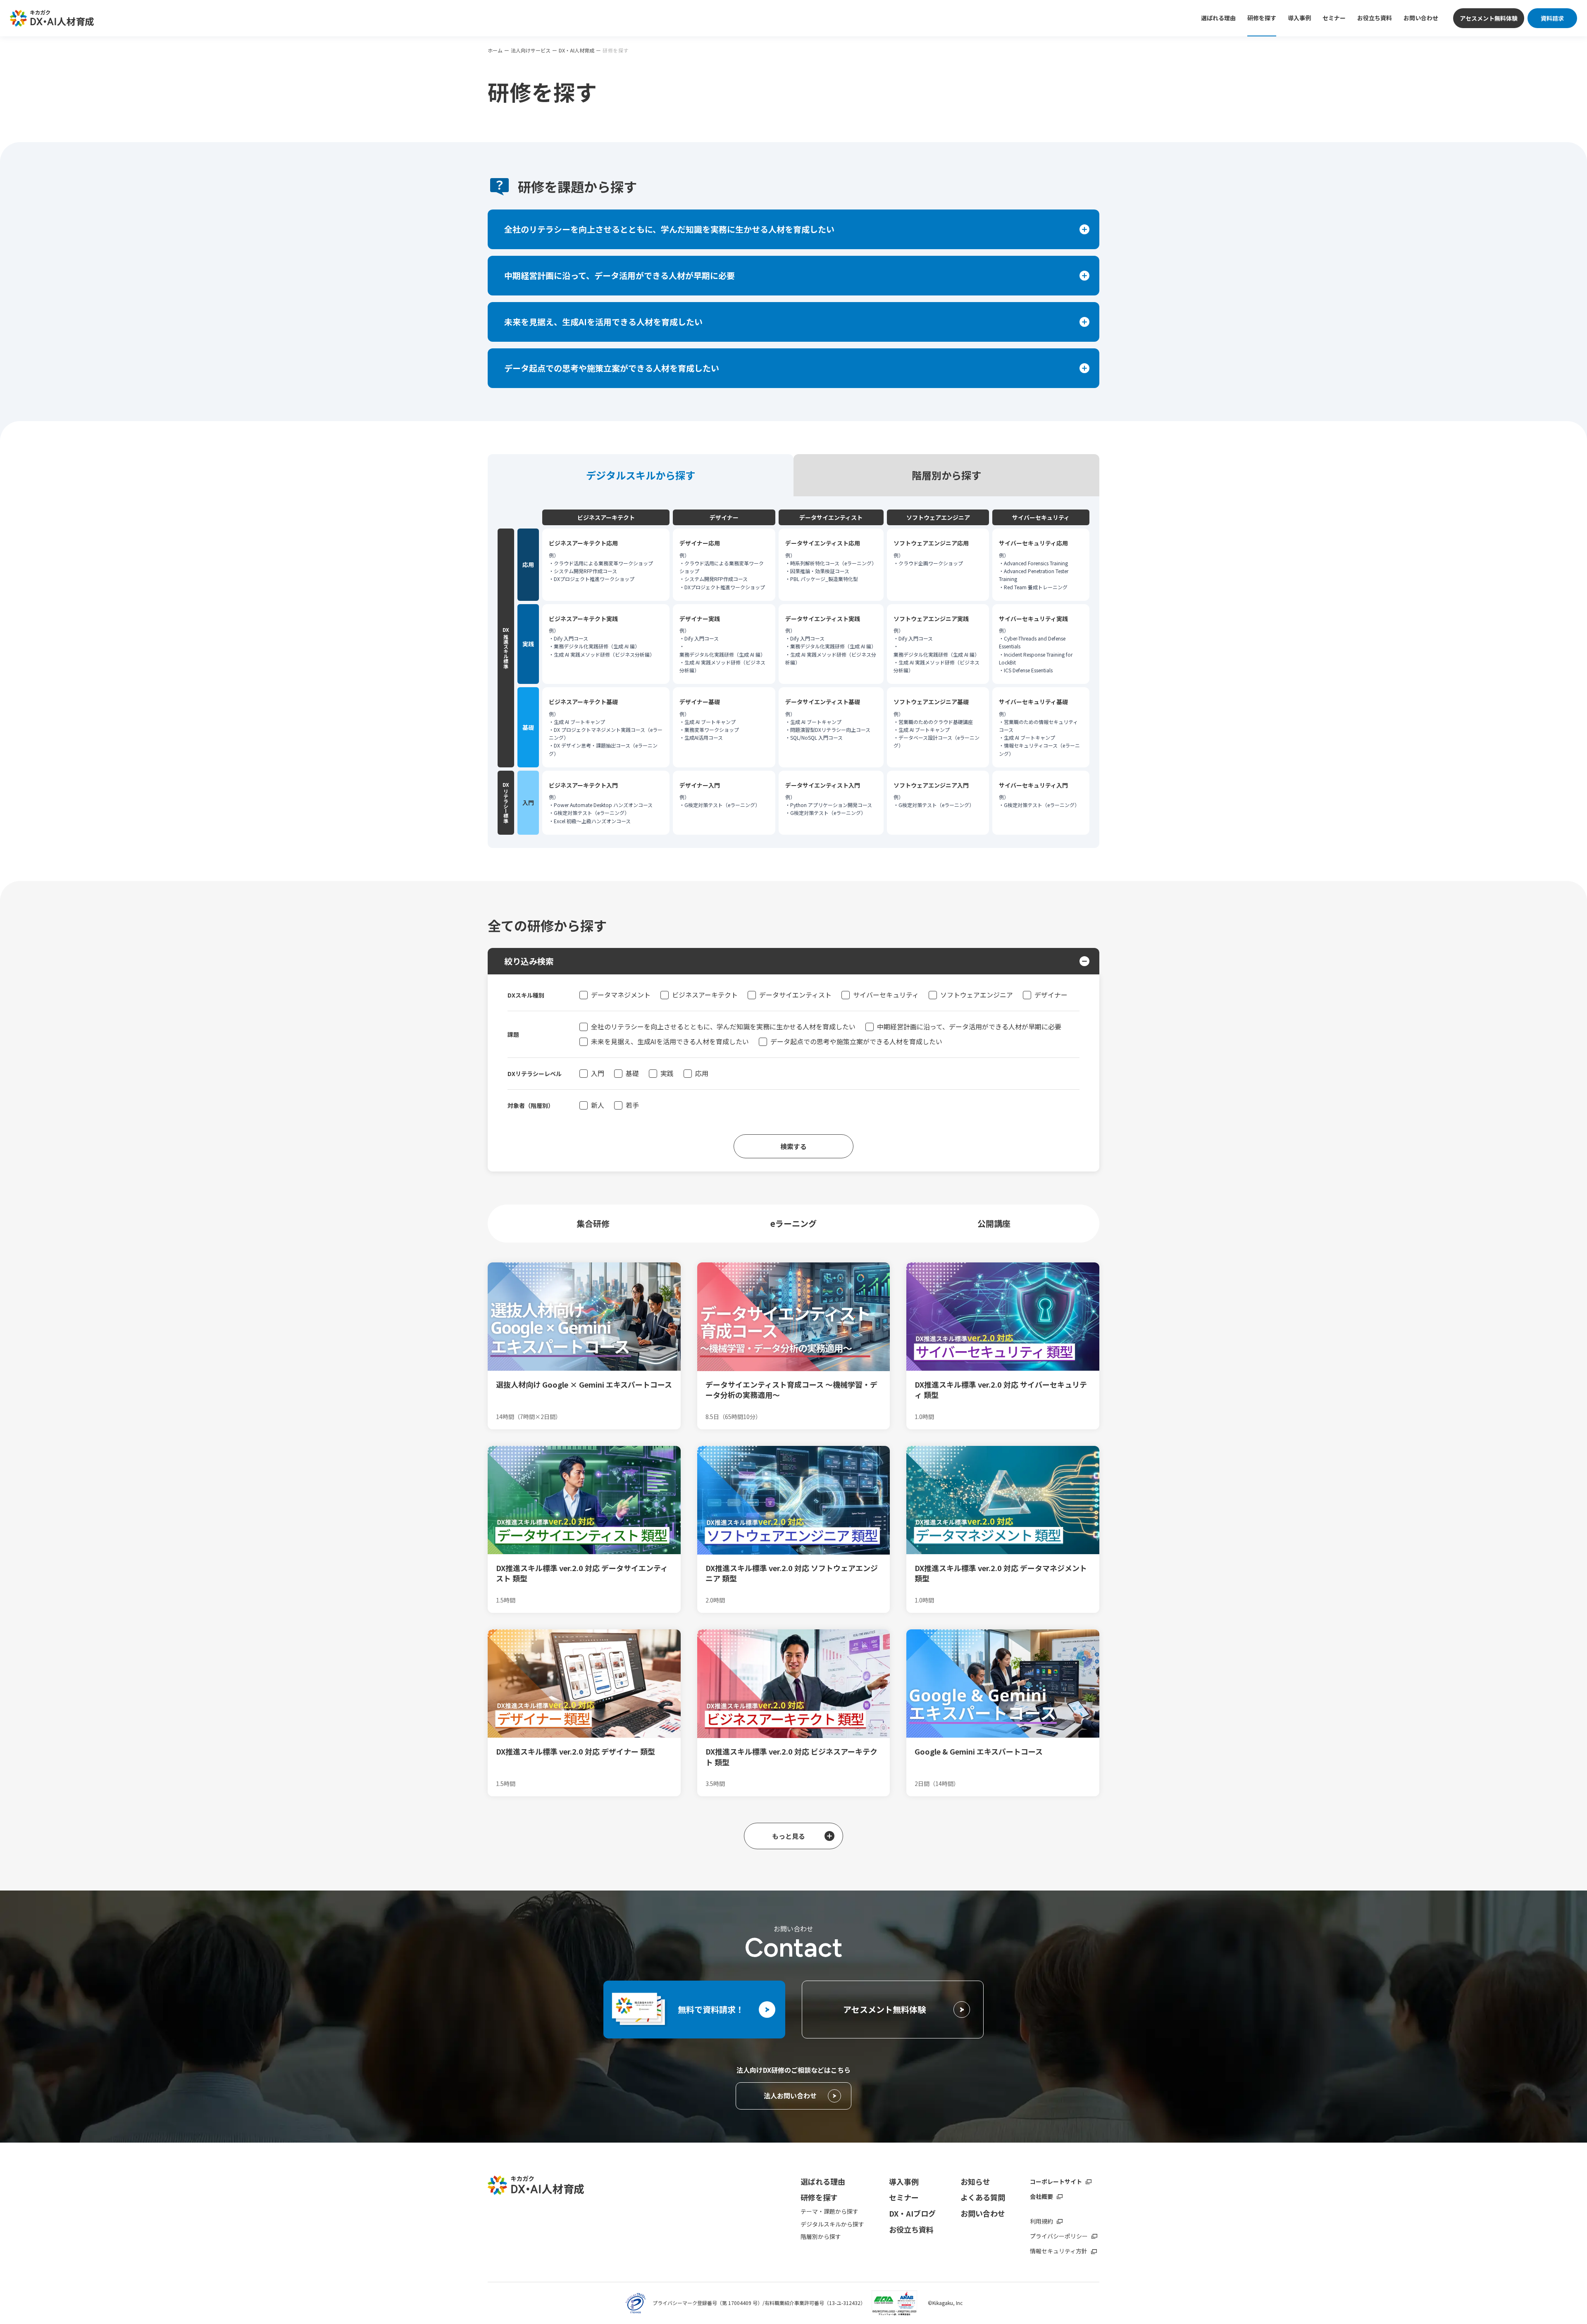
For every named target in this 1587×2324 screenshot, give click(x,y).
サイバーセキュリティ (886, 995)
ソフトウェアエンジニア (977, 995)
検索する (793, 1146)
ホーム (495, 50)
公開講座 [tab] (994, 1223)
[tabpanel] (793, 672)
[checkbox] (584, 995)
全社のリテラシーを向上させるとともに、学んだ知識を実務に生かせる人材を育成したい (723, 1026)
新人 (598, 1105)
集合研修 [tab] (593, 1223)
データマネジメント (621, 995)
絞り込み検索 (529, 961)
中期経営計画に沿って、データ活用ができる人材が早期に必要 (969, 1026)
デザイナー (1051, 995)
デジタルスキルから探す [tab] (641, 475)
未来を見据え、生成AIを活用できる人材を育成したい (670, 1041)
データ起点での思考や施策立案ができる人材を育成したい (856, 1041)
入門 (598, 1073)
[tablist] (793, 475)
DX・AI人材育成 (577, 50)
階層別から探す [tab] (946, 475)
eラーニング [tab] (793, 1223)
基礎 (632, 1073)
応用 (702, 1073)
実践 (667, 1073)
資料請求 (1552, 18)
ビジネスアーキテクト (705, 995)
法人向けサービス (531, 50)
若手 (632, 1105)
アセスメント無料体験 (1489, 18)
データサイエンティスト (795, 995)
